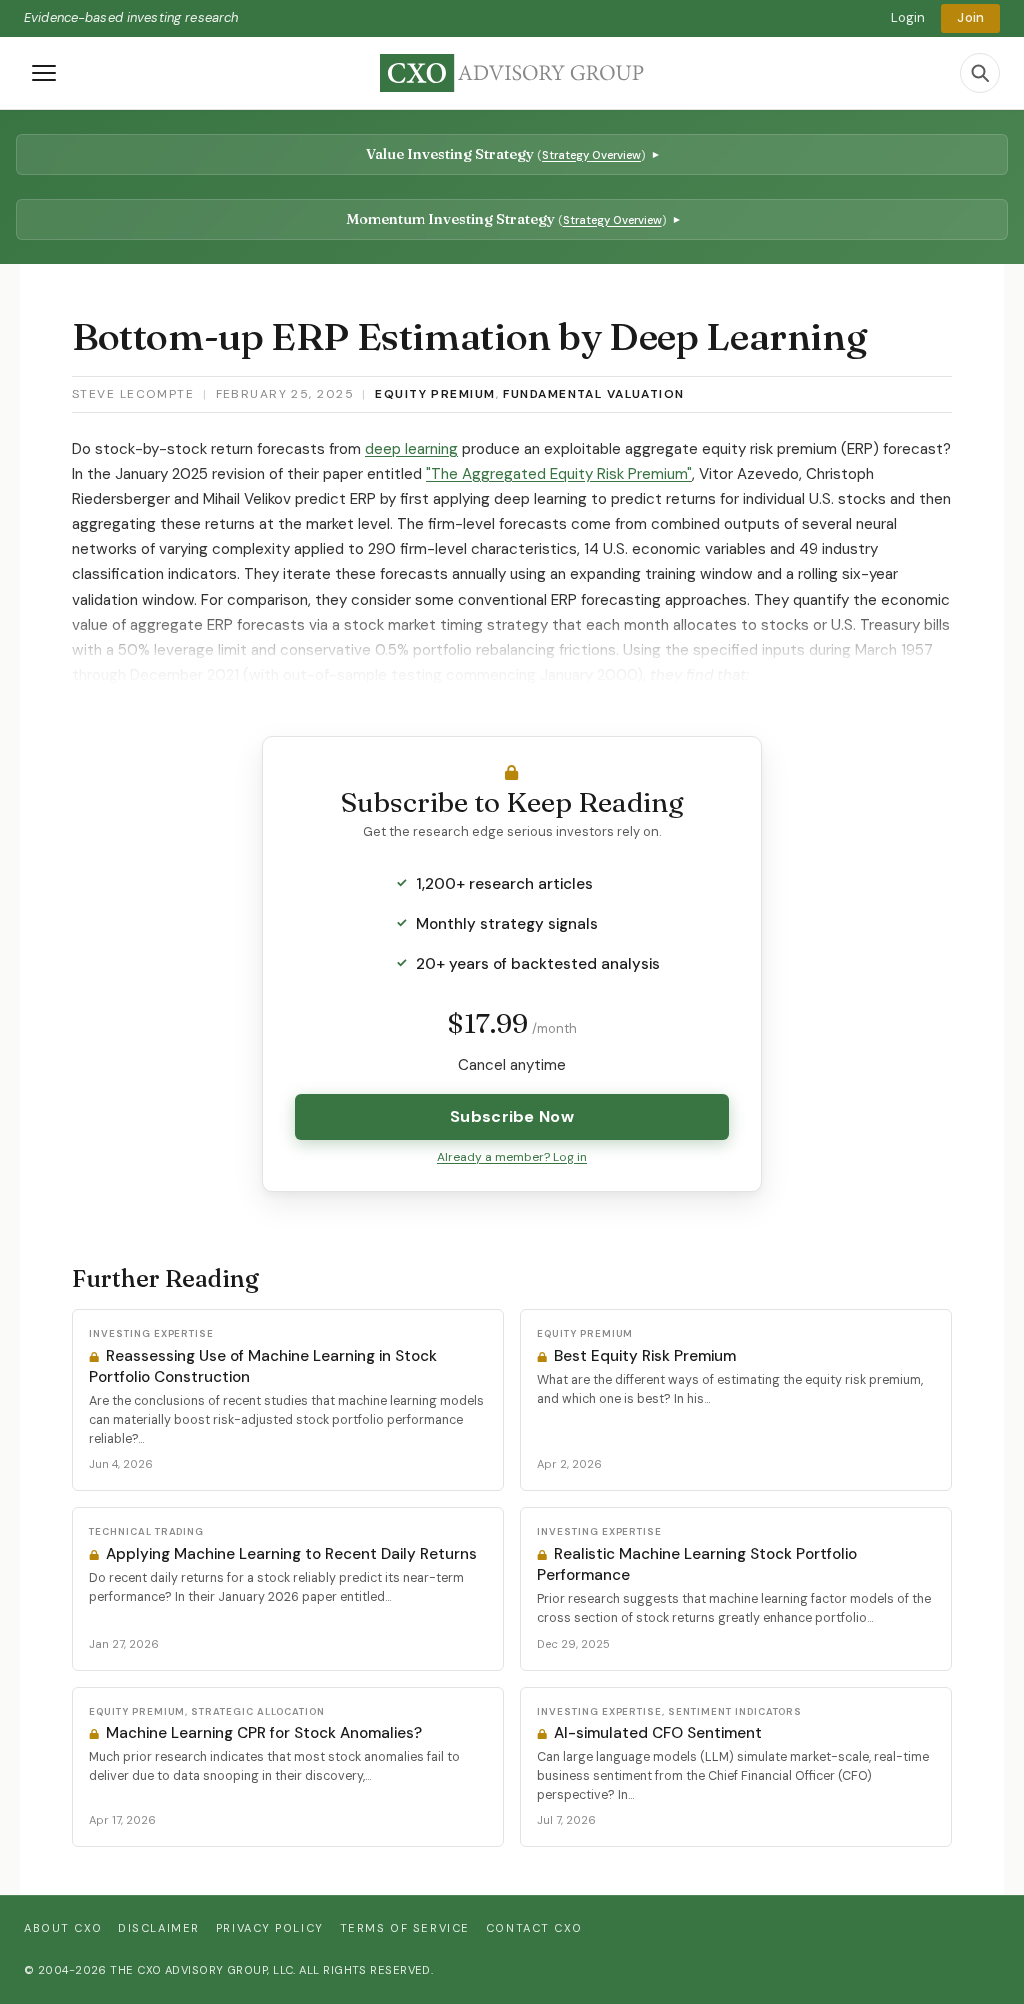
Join (970, 17)
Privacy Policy (270, 1928)
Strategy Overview (591, 155)
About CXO (63, 1928)
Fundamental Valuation (593, 394)
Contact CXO (534, 1928)
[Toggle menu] (44, 73)
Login (908, 17)
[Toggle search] (980, 73)
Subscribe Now (512, 1116)
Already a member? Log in (512, 1157)
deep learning (411, 449)
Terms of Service (405, 1928)
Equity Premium (435, 394)
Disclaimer (159, 1928)
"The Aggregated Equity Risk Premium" (559, 474)
